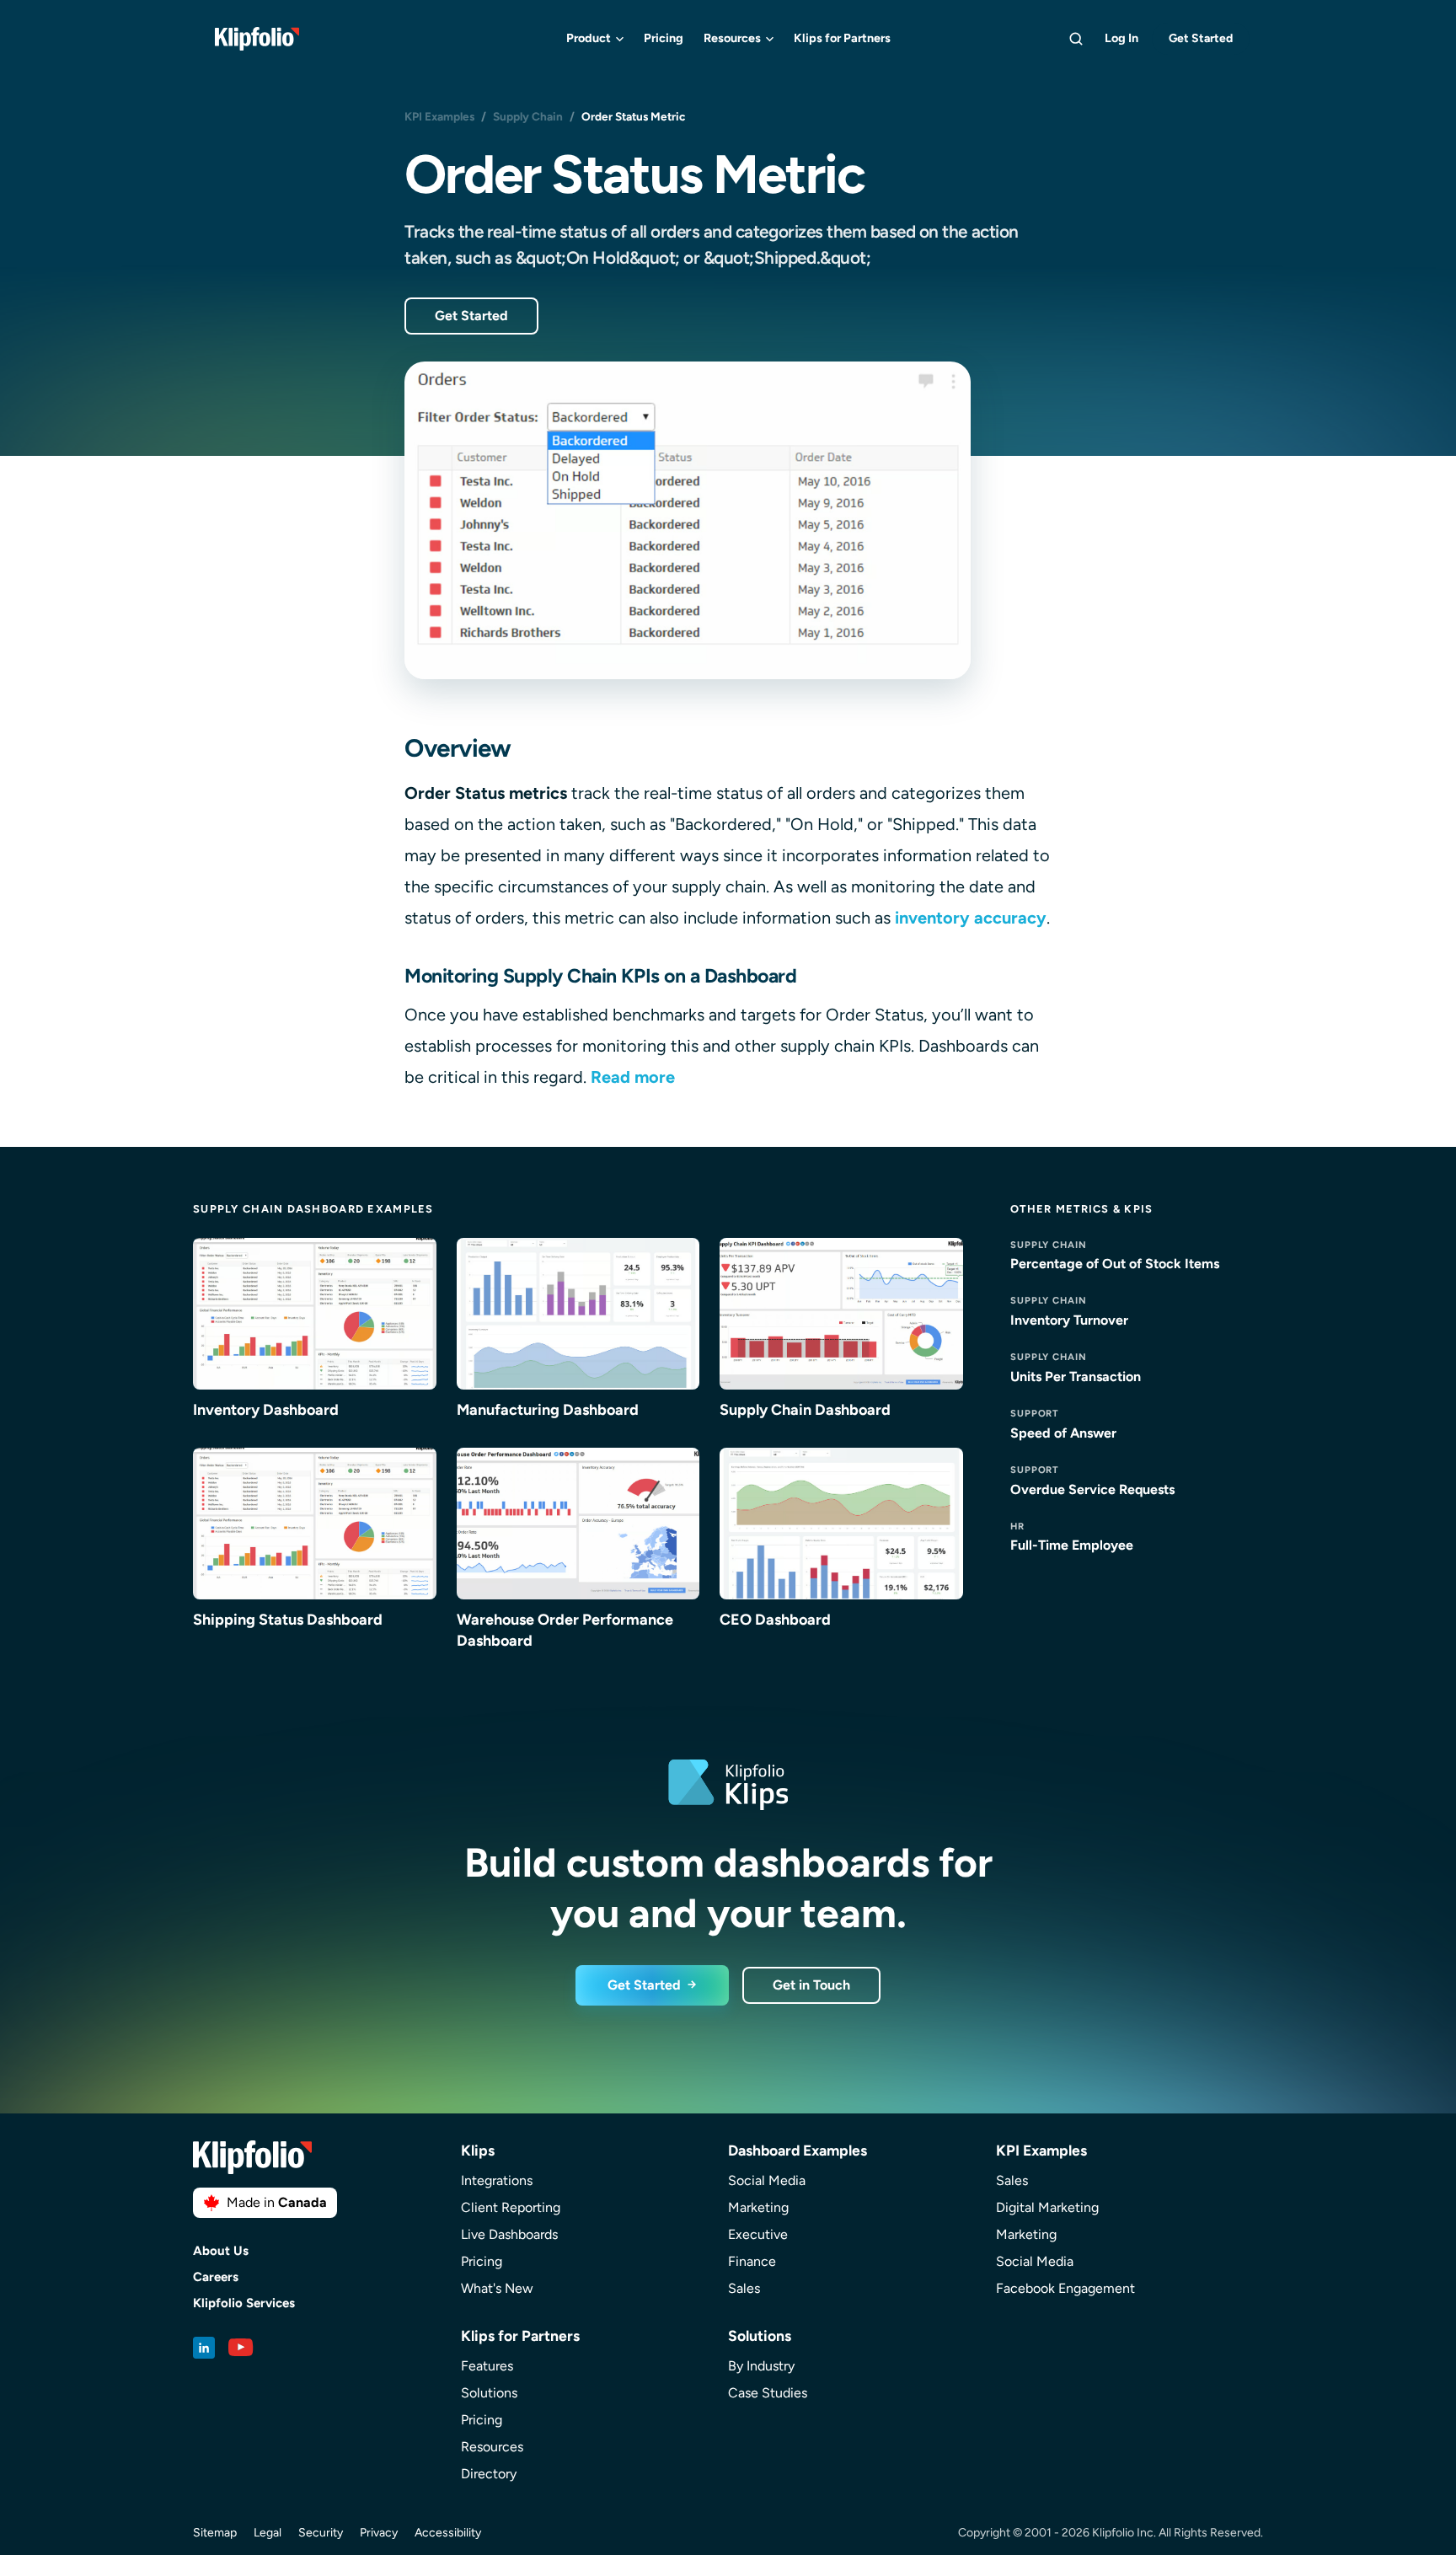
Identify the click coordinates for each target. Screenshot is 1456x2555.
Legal (268, 2533)
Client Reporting (511, 2207)
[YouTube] (241, 2348)
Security (321, 2533)
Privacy (379, 2533)
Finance (752, 2261)
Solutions (489, 2393)
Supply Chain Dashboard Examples (313, 1209)
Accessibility (448, 2533)
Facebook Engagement (1065, 2288)
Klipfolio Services (244, 2303)
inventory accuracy (971, 918)
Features (487, 2366)
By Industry (761, 2366)
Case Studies (768, 2393)
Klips (478, 2150)
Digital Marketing (1047, 2207)
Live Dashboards (509, 2234)
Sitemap (215, 2533)
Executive (758, 2234)
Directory (489, 2474)
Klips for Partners (842, 38)
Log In (1121, 38)
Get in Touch (811, 1985)
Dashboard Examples (798, 2150)
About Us (221, 2251)
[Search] (1076, 39)
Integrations (497, 2180)
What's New (497, 2288)
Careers (216, 2277)
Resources (732, 38)
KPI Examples (439, 116)
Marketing (758, 2207)
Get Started (1201, 38)
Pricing (664, 38)
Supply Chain (528, 116)
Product (589, 38)
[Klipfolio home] (257, 39)
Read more (633, 1077)
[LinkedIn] (204, 2348)
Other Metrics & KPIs (1082, 1209)
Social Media (767, 2180)
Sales (744, 2288)
